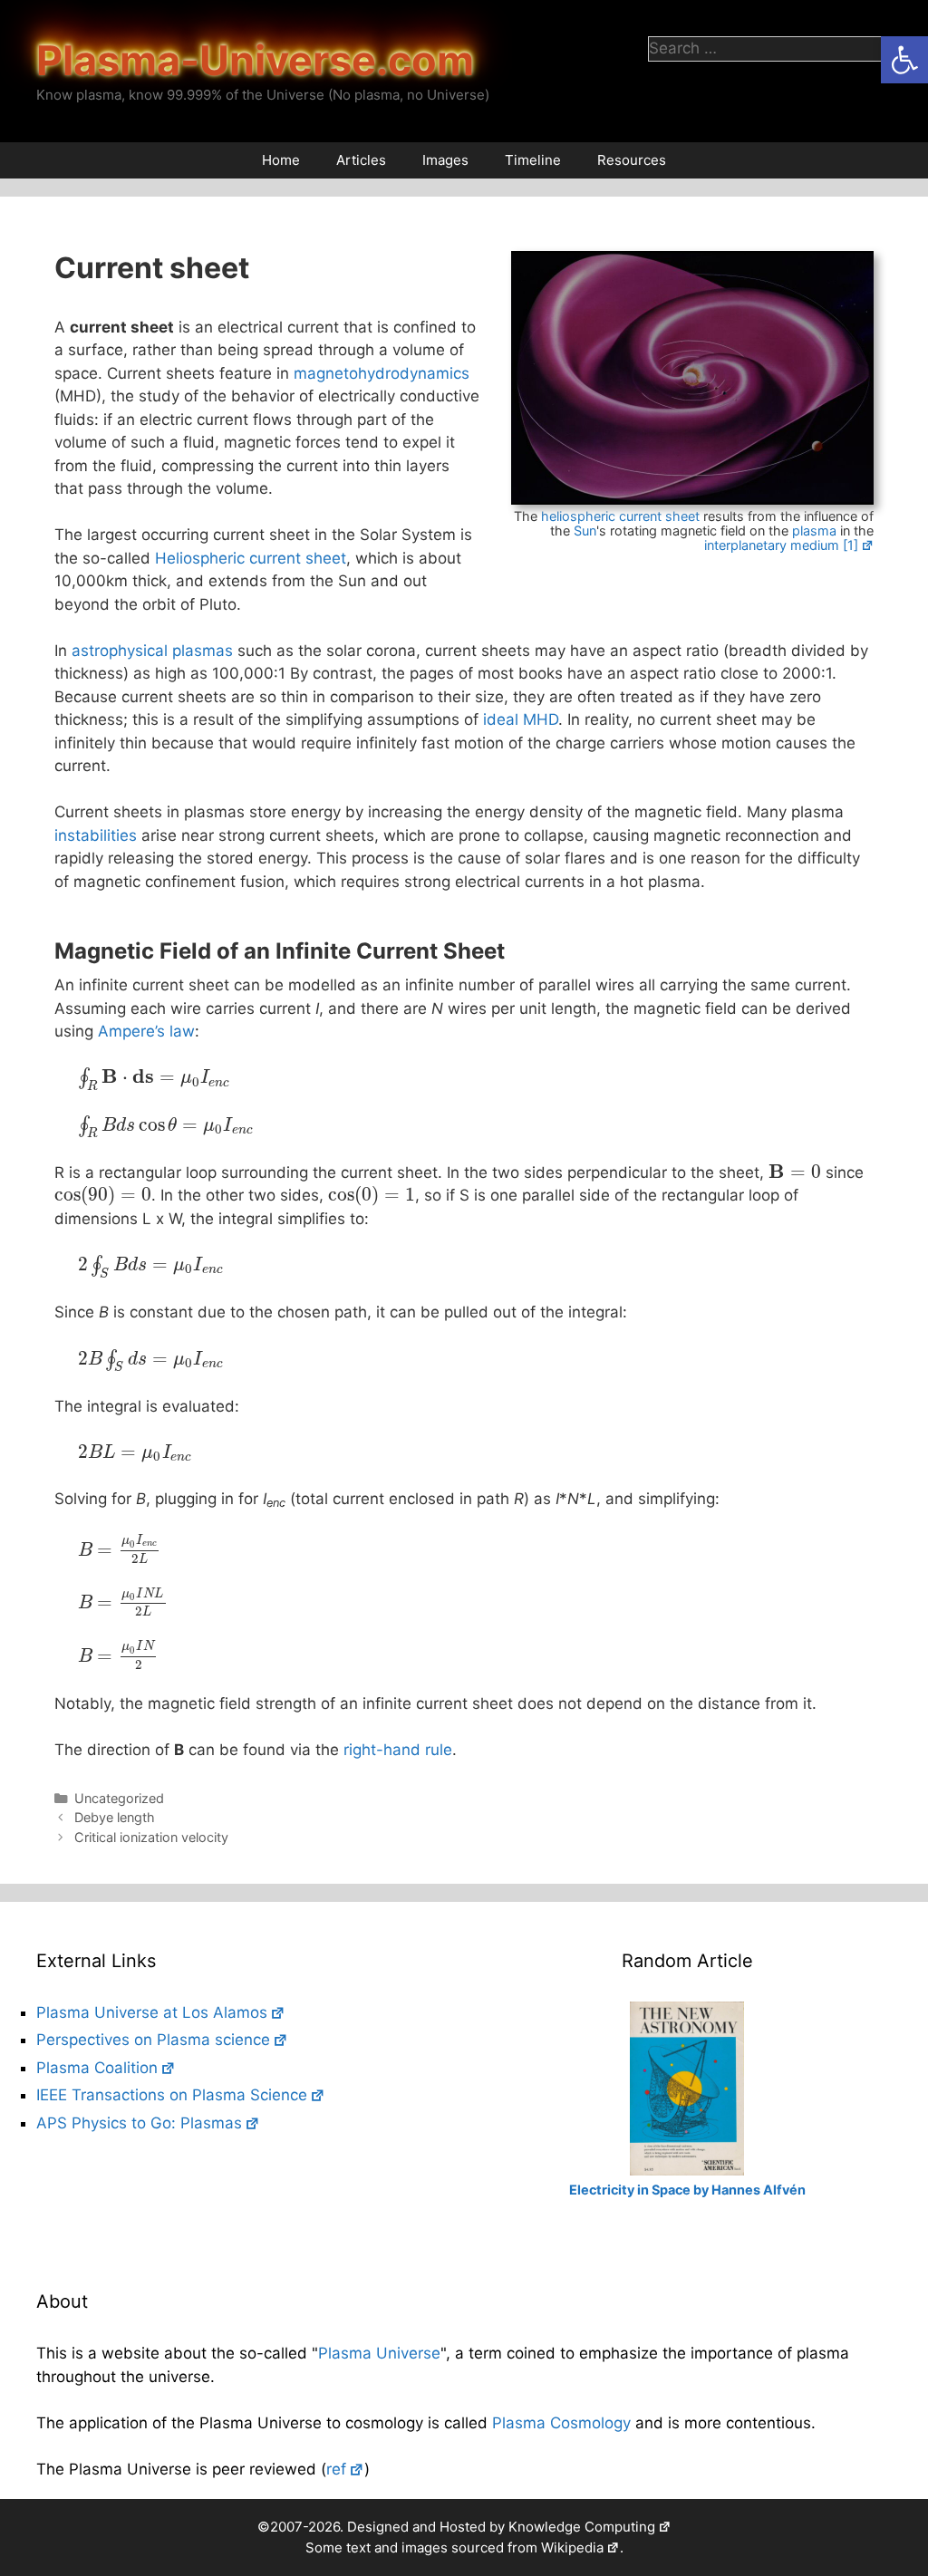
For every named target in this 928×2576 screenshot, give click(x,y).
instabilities (96, 835)
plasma (814, 531)
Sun (585, 531)
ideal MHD (521, 719)
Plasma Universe (379, 2353)
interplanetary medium (772, 545)
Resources (632, 160)
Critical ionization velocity (151, 1837)
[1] (851, 545)
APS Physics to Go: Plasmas (139, 2123)
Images (445, 160)
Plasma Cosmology (561, 2423)
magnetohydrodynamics (382, 373)
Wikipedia (572, 2547)
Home (281, 160)
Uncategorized (119, 1798)
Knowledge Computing (582, 2527)
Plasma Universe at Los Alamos (152, 2012)
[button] (904, 60)
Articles (361, 160)
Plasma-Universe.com (255, 60)
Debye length (115, 1817)
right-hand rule (398, 1750)
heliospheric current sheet (620, 516)
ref (336, 2469)
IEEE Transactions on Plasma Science (172, 2095)
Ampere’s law (146, 1031)
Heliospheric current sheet (251, 558)
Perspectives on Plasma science (153, 2040)
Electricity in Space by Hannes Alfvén (687, 2190)
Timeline (533, 160)
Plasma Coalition (97, 2068)
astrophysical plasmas (152, 651)
